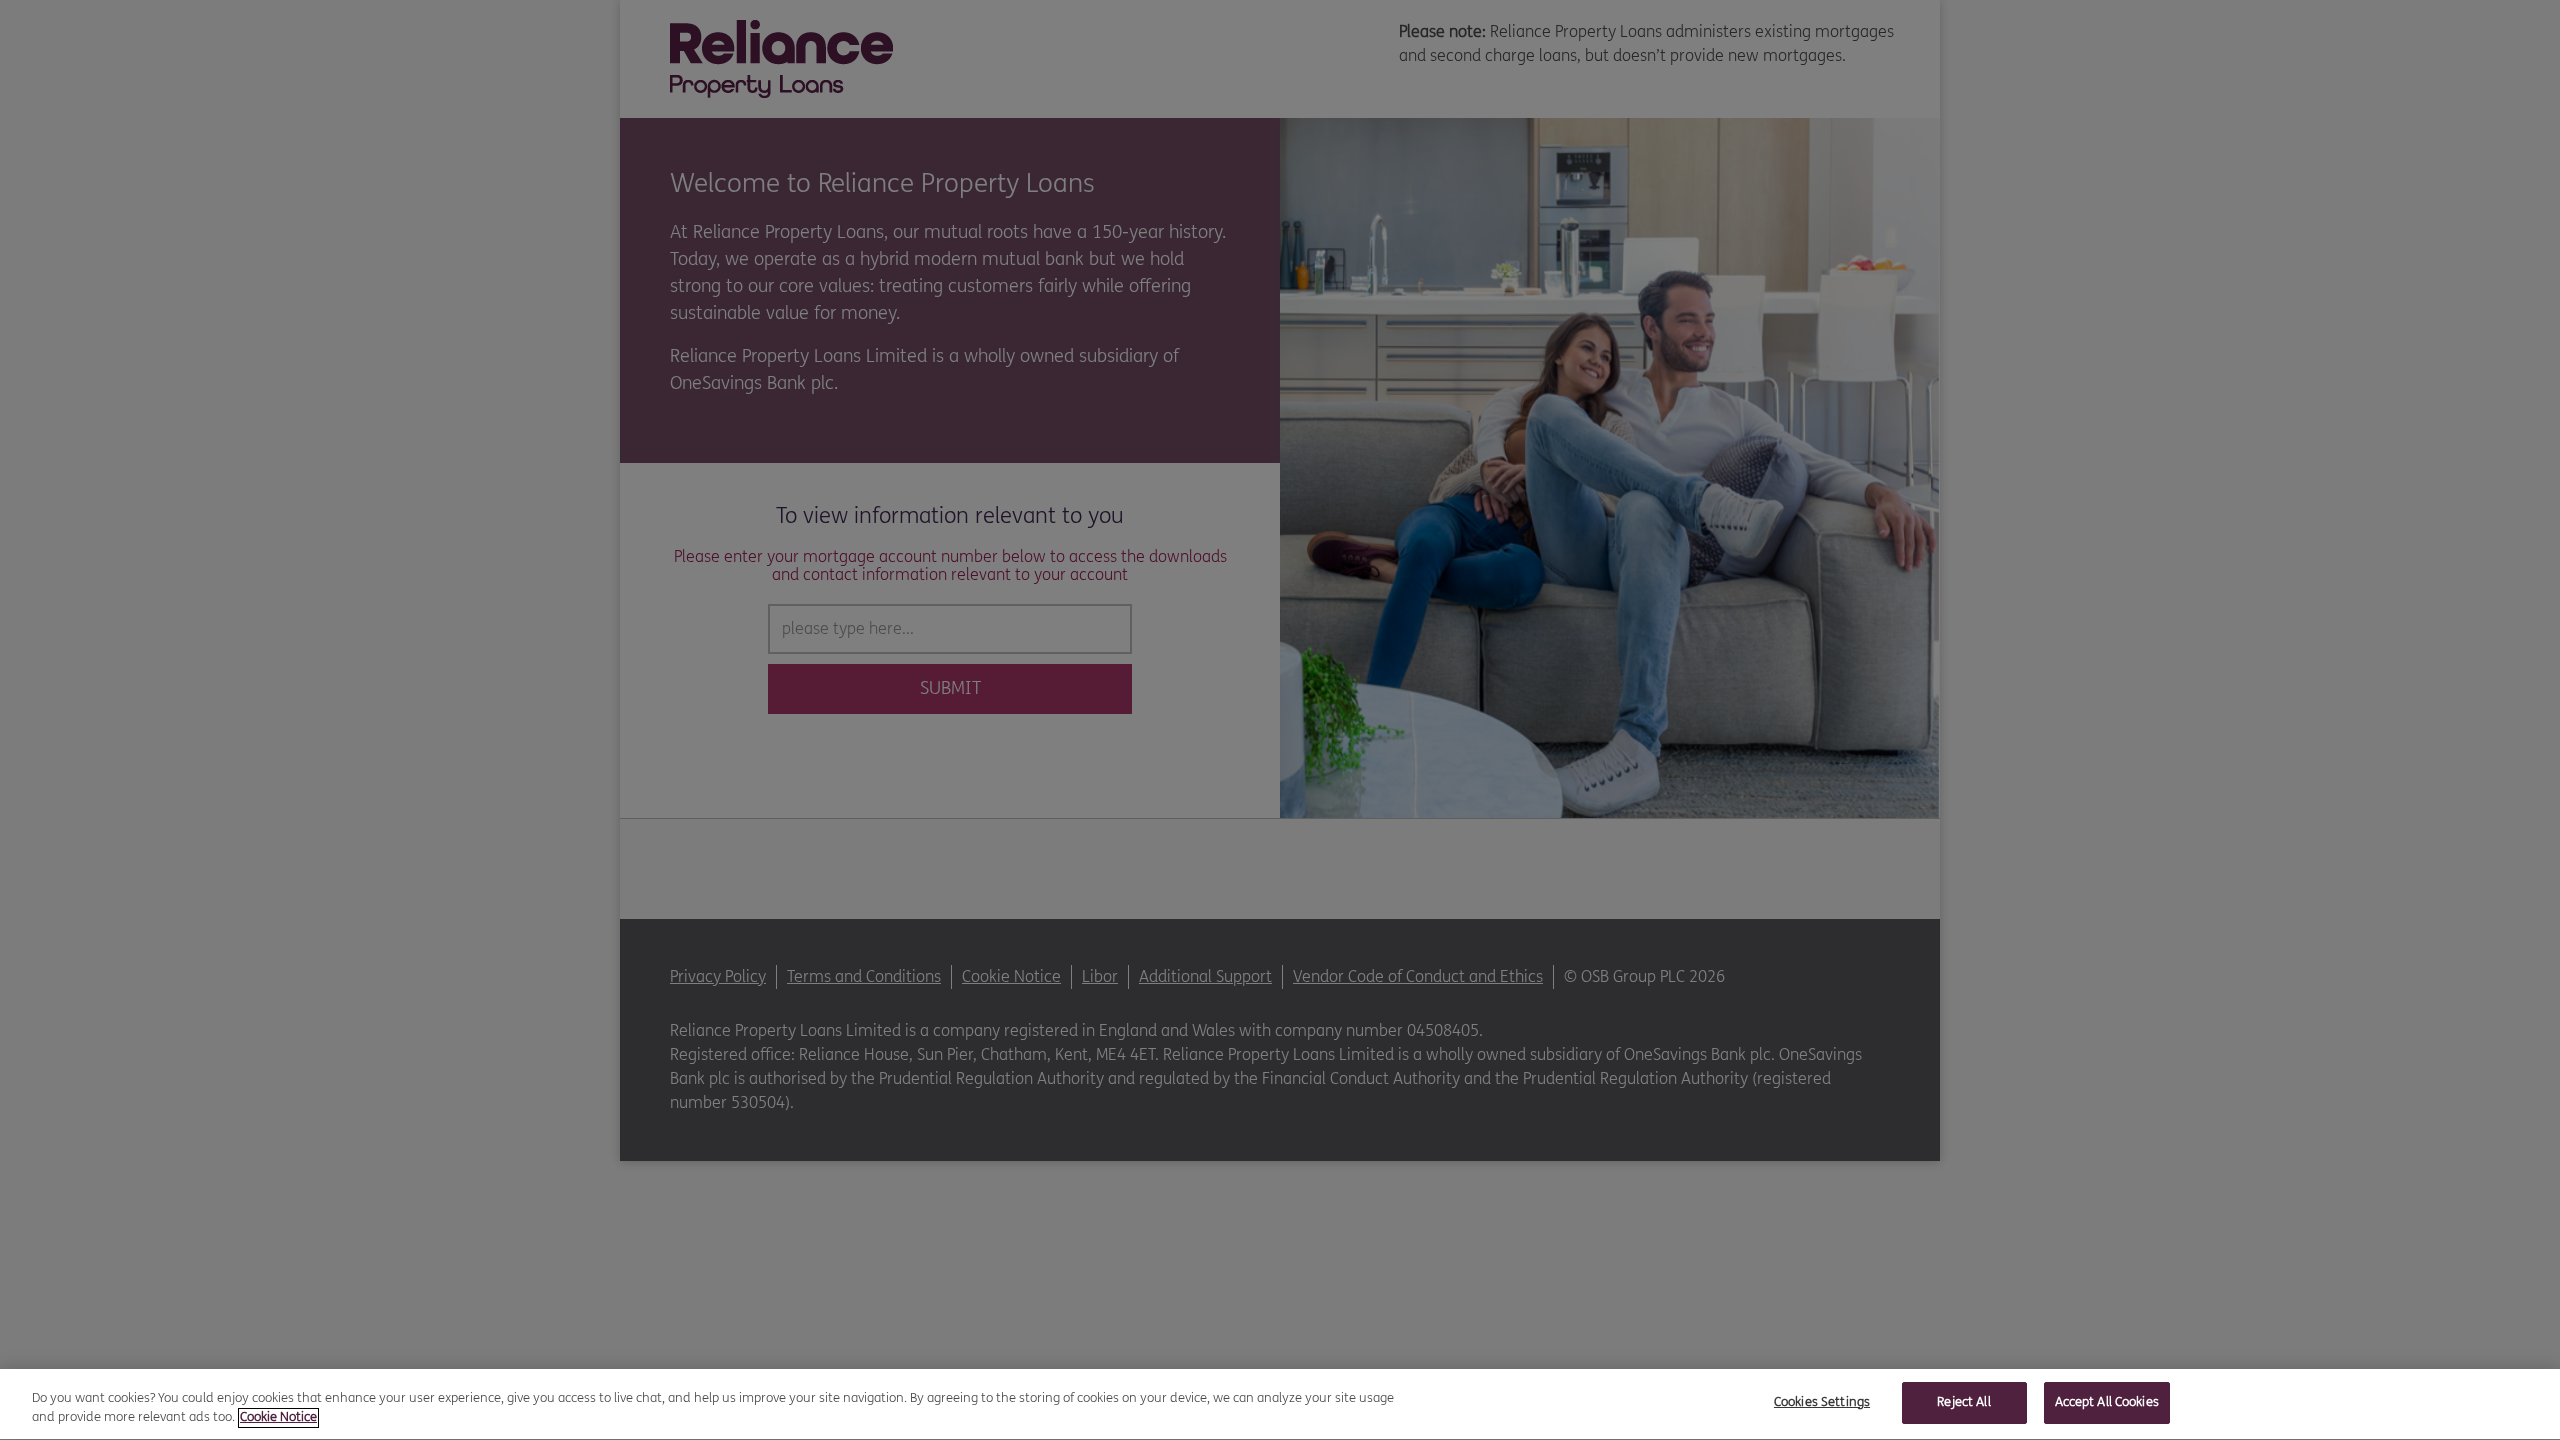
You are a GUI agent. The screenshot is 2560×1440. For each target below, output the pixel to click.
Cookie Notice (278, 1418)
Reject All (1963, 1402)
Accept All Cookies (2107, 1402)
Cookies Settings (1822, 1402)
